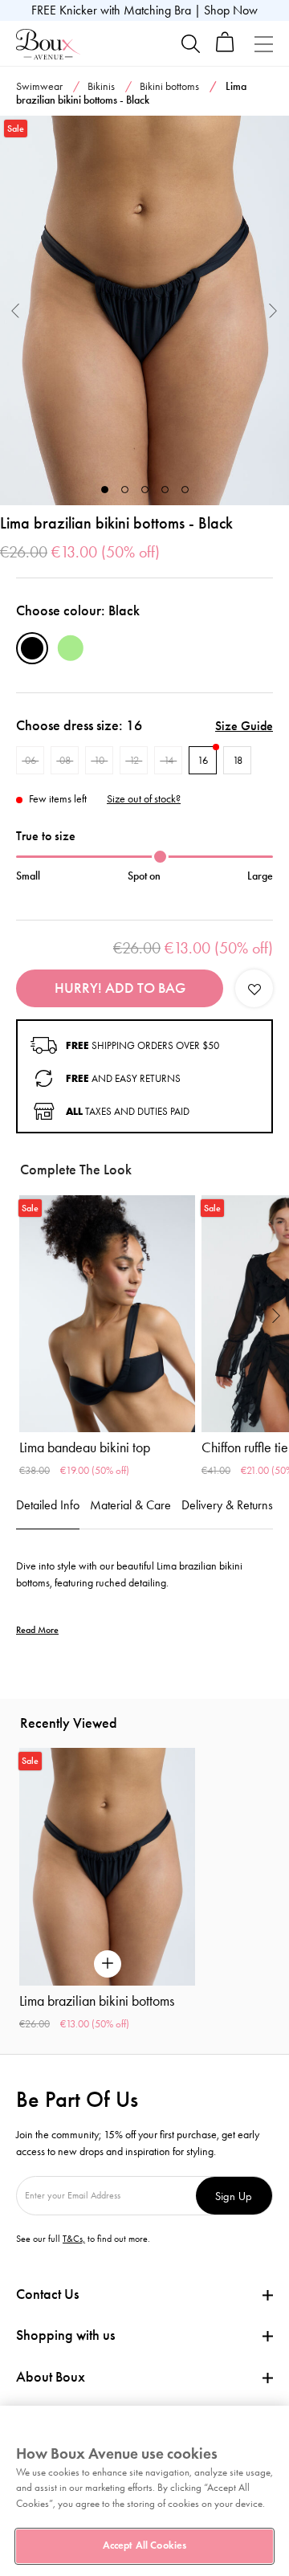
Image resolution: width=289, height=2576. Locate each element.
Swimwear (39, 86)
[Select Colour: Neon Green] (71, 648)
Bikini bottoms (169, 86)
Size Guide (244, 726)
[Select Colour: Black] (32, 648)
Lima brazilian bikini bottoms (97, 2001)
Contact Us (47, 2294)
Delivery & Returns (227, 1505)
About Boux (51, 2377)
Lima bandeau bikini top (85, 1447)
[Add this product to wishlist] (254, 988)
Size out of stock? (144, 799)
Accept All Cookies (144, 2545)
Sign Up (234, 2196)
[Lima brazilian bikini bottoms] (144, 310)
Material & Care (130, 1505)
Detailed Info (48, 1505)
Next (273, 310)
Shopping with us (65, 2335)
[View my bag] (225, 49)
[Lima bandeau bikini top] (107, 1314)
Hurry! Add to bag (120, 988)
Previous (16, 310)
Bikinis (101, 86)
